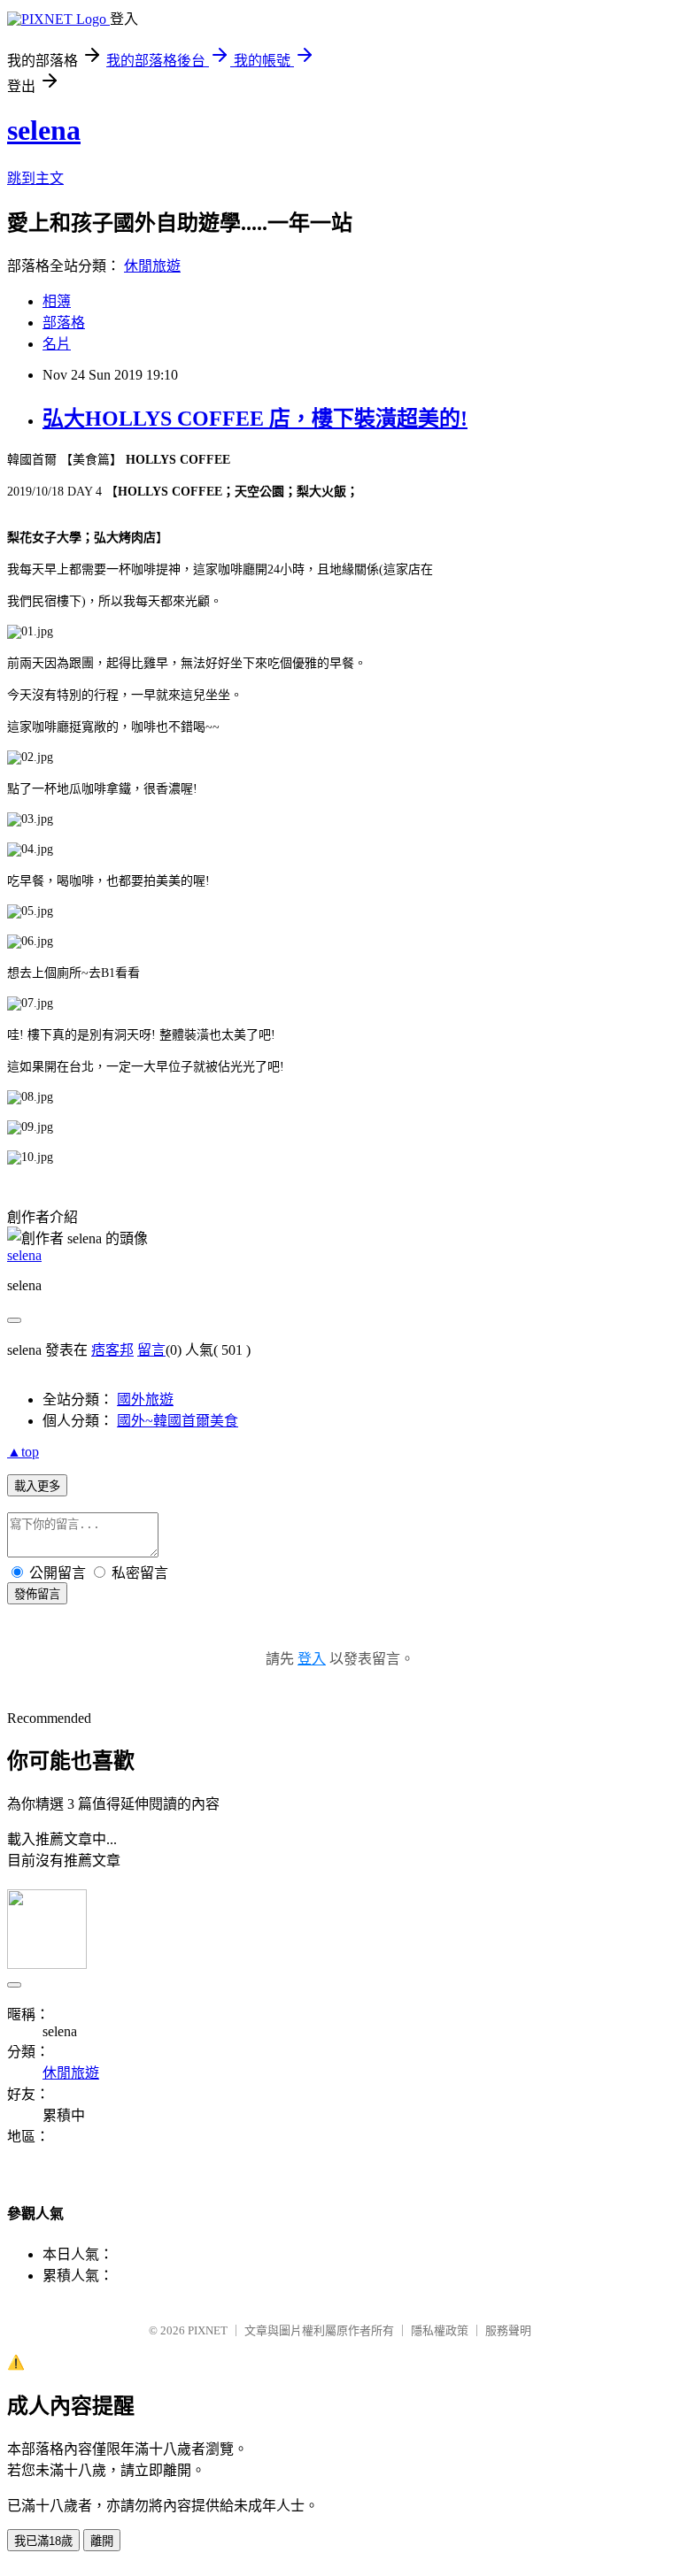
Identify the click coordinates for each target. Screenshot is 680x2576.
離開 (102, 2541)
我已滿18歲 (43, 2541)
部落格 (64, 323)
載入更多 (37, 1486)
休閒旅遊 (152, 266)
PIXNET (208, 2330)
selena (44, 130)
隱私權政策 (440, 2330)
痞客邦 (112, 1350)
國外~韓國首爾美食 (178, 1421)
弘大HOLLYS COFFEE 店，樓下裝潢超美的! (255, 419)
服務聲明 (508, 2330)
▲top (23, 1452)
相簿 (57, 301)
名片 (57, 344)
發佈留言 (37, 1594)
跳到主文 (35, 178)
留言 (151, 1350)
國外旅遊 (145, 1399)
